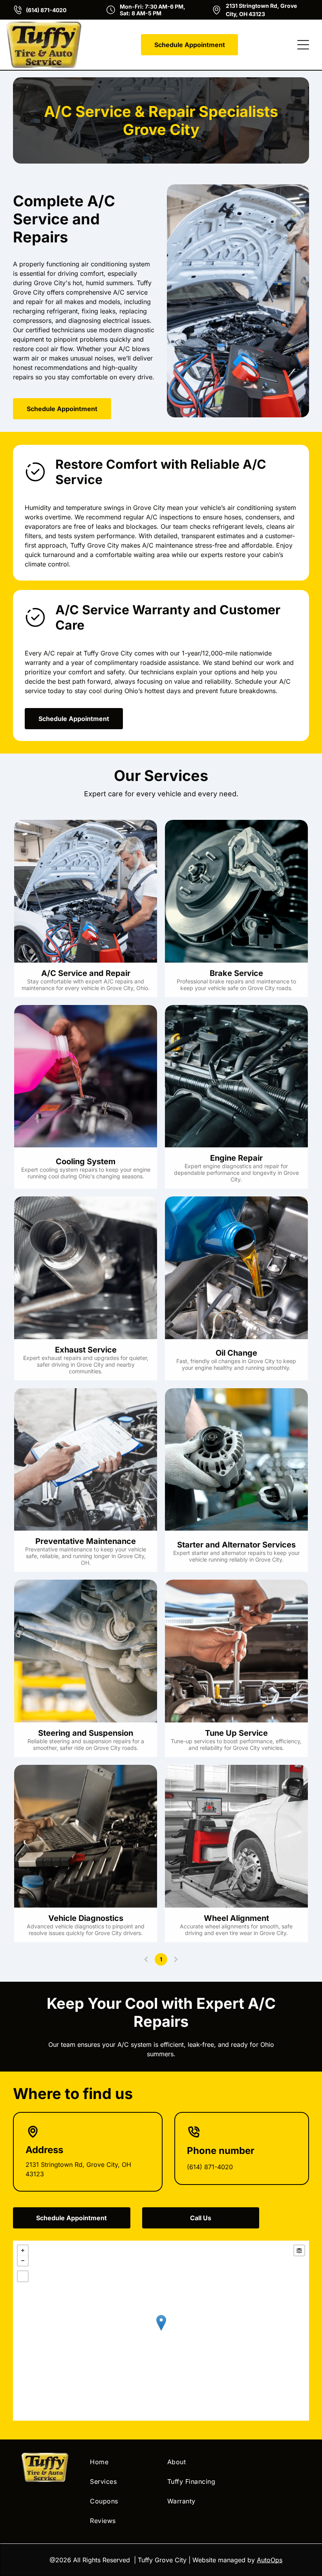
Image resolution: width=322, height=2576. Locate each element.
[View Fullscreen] (23, 2276)
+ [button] (23, 2250)
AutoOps (270, 2560)
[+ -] (161, 2331)
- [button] (23, 2261)
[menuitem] (122, 2462)
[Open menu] (303, 45)
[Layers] (299, 2250)
